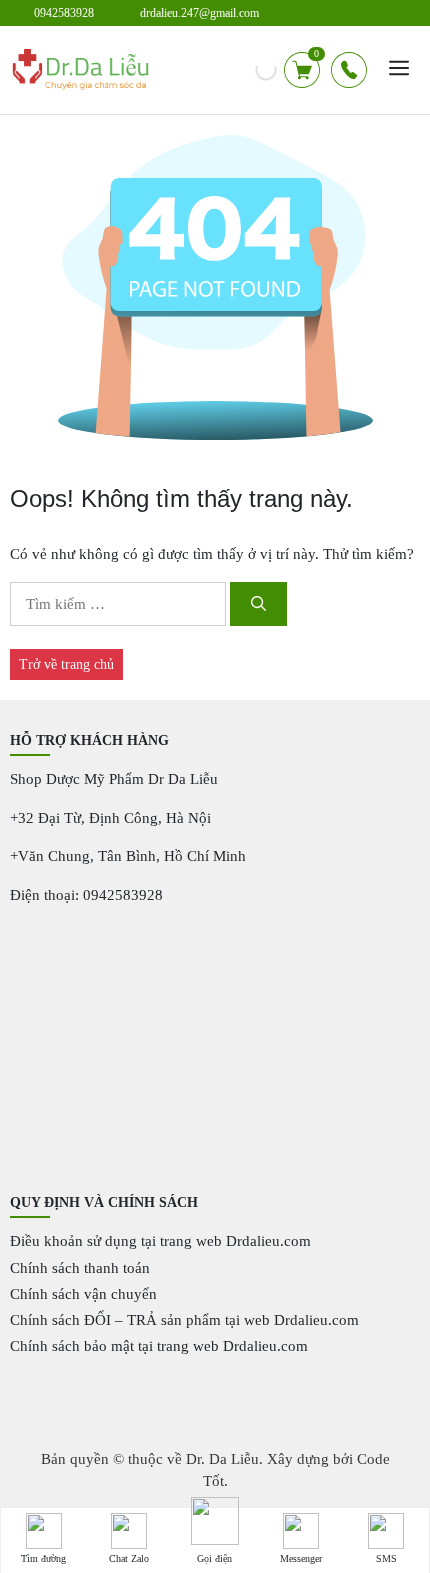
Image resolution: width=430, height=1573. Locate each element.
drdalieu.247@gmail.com (199, 13)
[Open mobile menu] (399, 70)
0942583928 (64, 13)
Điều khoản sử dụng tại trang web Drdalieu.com (160, 1241)
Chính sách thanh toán (80, 1268)
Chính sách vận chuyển (83, 1294)
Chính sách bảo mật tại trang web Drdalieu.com (159, 1346)
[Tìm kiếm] (258, 604)
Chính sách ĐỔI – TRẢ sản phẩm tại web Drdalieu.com (184, 1320)
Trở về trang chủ (66, 664)
